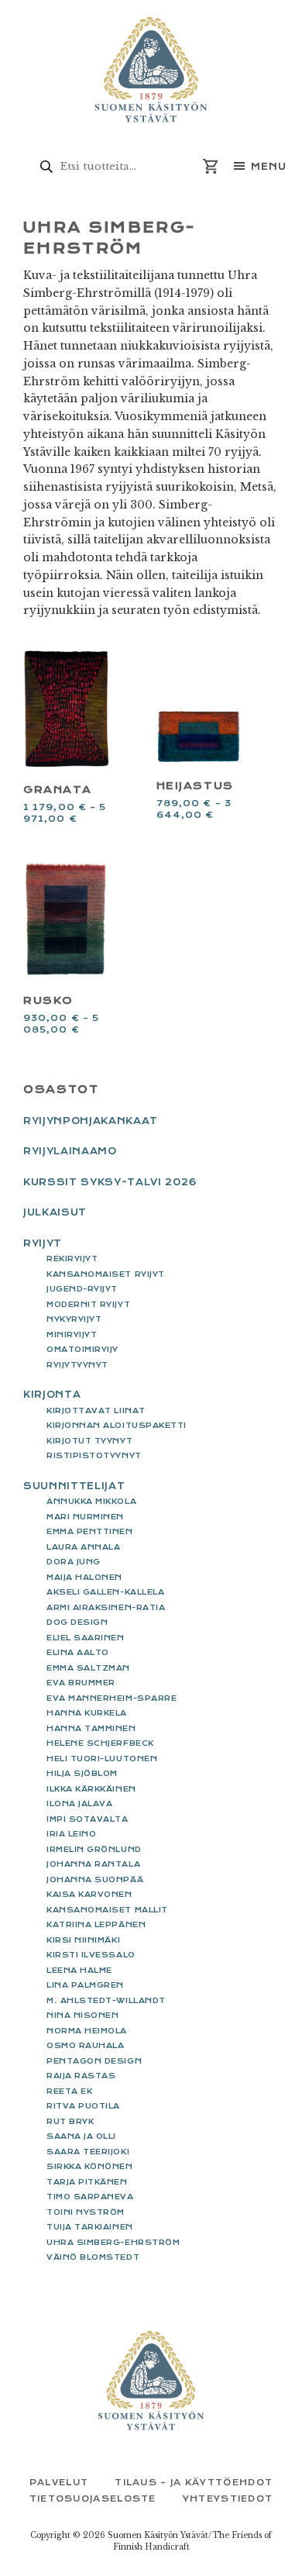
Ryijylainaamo (70, 1151)
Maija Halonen (84, 1577)
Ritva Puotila (83, 2106)
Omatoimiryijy (82, 1349)
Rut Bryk (70, 2121)
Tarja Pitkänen (87, 2182)
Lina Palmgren (85, 1985)
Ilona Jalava (79, 1804)
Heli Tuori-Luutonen (102, 1759)
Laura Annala (83, 1547)
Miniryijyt (72, 1335)
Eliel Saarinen (86, 1638)
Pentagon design (94, 2061)
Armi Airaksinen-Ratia (106, 1607)
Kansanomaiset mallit (107, 1910)
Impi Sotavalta (88, 1819)
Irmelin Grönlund (94, 1849)
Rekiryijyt (72, 1259)
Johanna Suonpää (95, 1879)
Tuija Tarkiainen (90, 2227)
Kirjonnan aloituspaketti (117, 1425)
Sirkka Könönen (90, 2166)
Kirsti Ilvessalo (91, 1955)
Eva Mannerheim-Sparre (112, 1698)
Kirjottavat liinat (96, 1410)
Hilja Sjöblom (82, 1773)
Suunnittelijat (74, 1486)
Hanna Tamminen (91, 1728)
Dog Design (77, 1622)
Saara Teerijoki (88, 2152)
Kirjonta (52, 1395)
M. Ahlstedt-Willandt (106, 2000)
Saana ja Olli (81, 2136)
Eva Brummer (81, 1683)
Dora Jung (74, 1562)
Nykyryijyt (74, 1319)
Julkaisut (55, 1212)
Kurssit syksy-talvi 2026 (110, 1182)
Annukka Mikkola (91, 1501)
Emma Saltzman (88, 1668)
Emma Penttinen (90, 1531)
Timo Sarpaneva (90, 2197)
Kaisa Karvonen (89, 1894)
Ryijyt (43, 1243)
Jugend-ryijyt (82, 1289)
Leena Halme (79, 1970)
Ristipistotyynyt (94, 1455)
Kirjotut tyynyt (89, 1441)
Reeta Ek (69, 2091)
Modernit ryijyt (88, 1304)
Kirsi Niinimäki (83, 1940)
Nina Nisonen (82, 2015)
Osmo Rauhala (85, 2045)
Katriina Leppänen (96, 1924)
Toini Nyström (86, 2212)
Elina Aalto (78, 1652)
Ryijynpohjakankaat (91, 1121)
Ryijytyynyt (77, 1365)
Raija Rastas (81, 2076)
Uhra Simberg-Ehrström (113, 2242)
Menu (269, 167)
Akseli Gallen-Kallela (105, 1592)
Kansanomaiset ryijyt (106, 1274)
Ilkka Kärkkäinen (91, 1789)
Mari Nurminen (85, 1517)
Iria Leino (71, 1834)
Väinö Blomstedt (93, 2257)
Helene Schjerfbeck (100, 1743)
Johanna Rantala (93, 1864)
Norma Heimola (87, 2031)
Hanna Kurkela (87, 1713)
